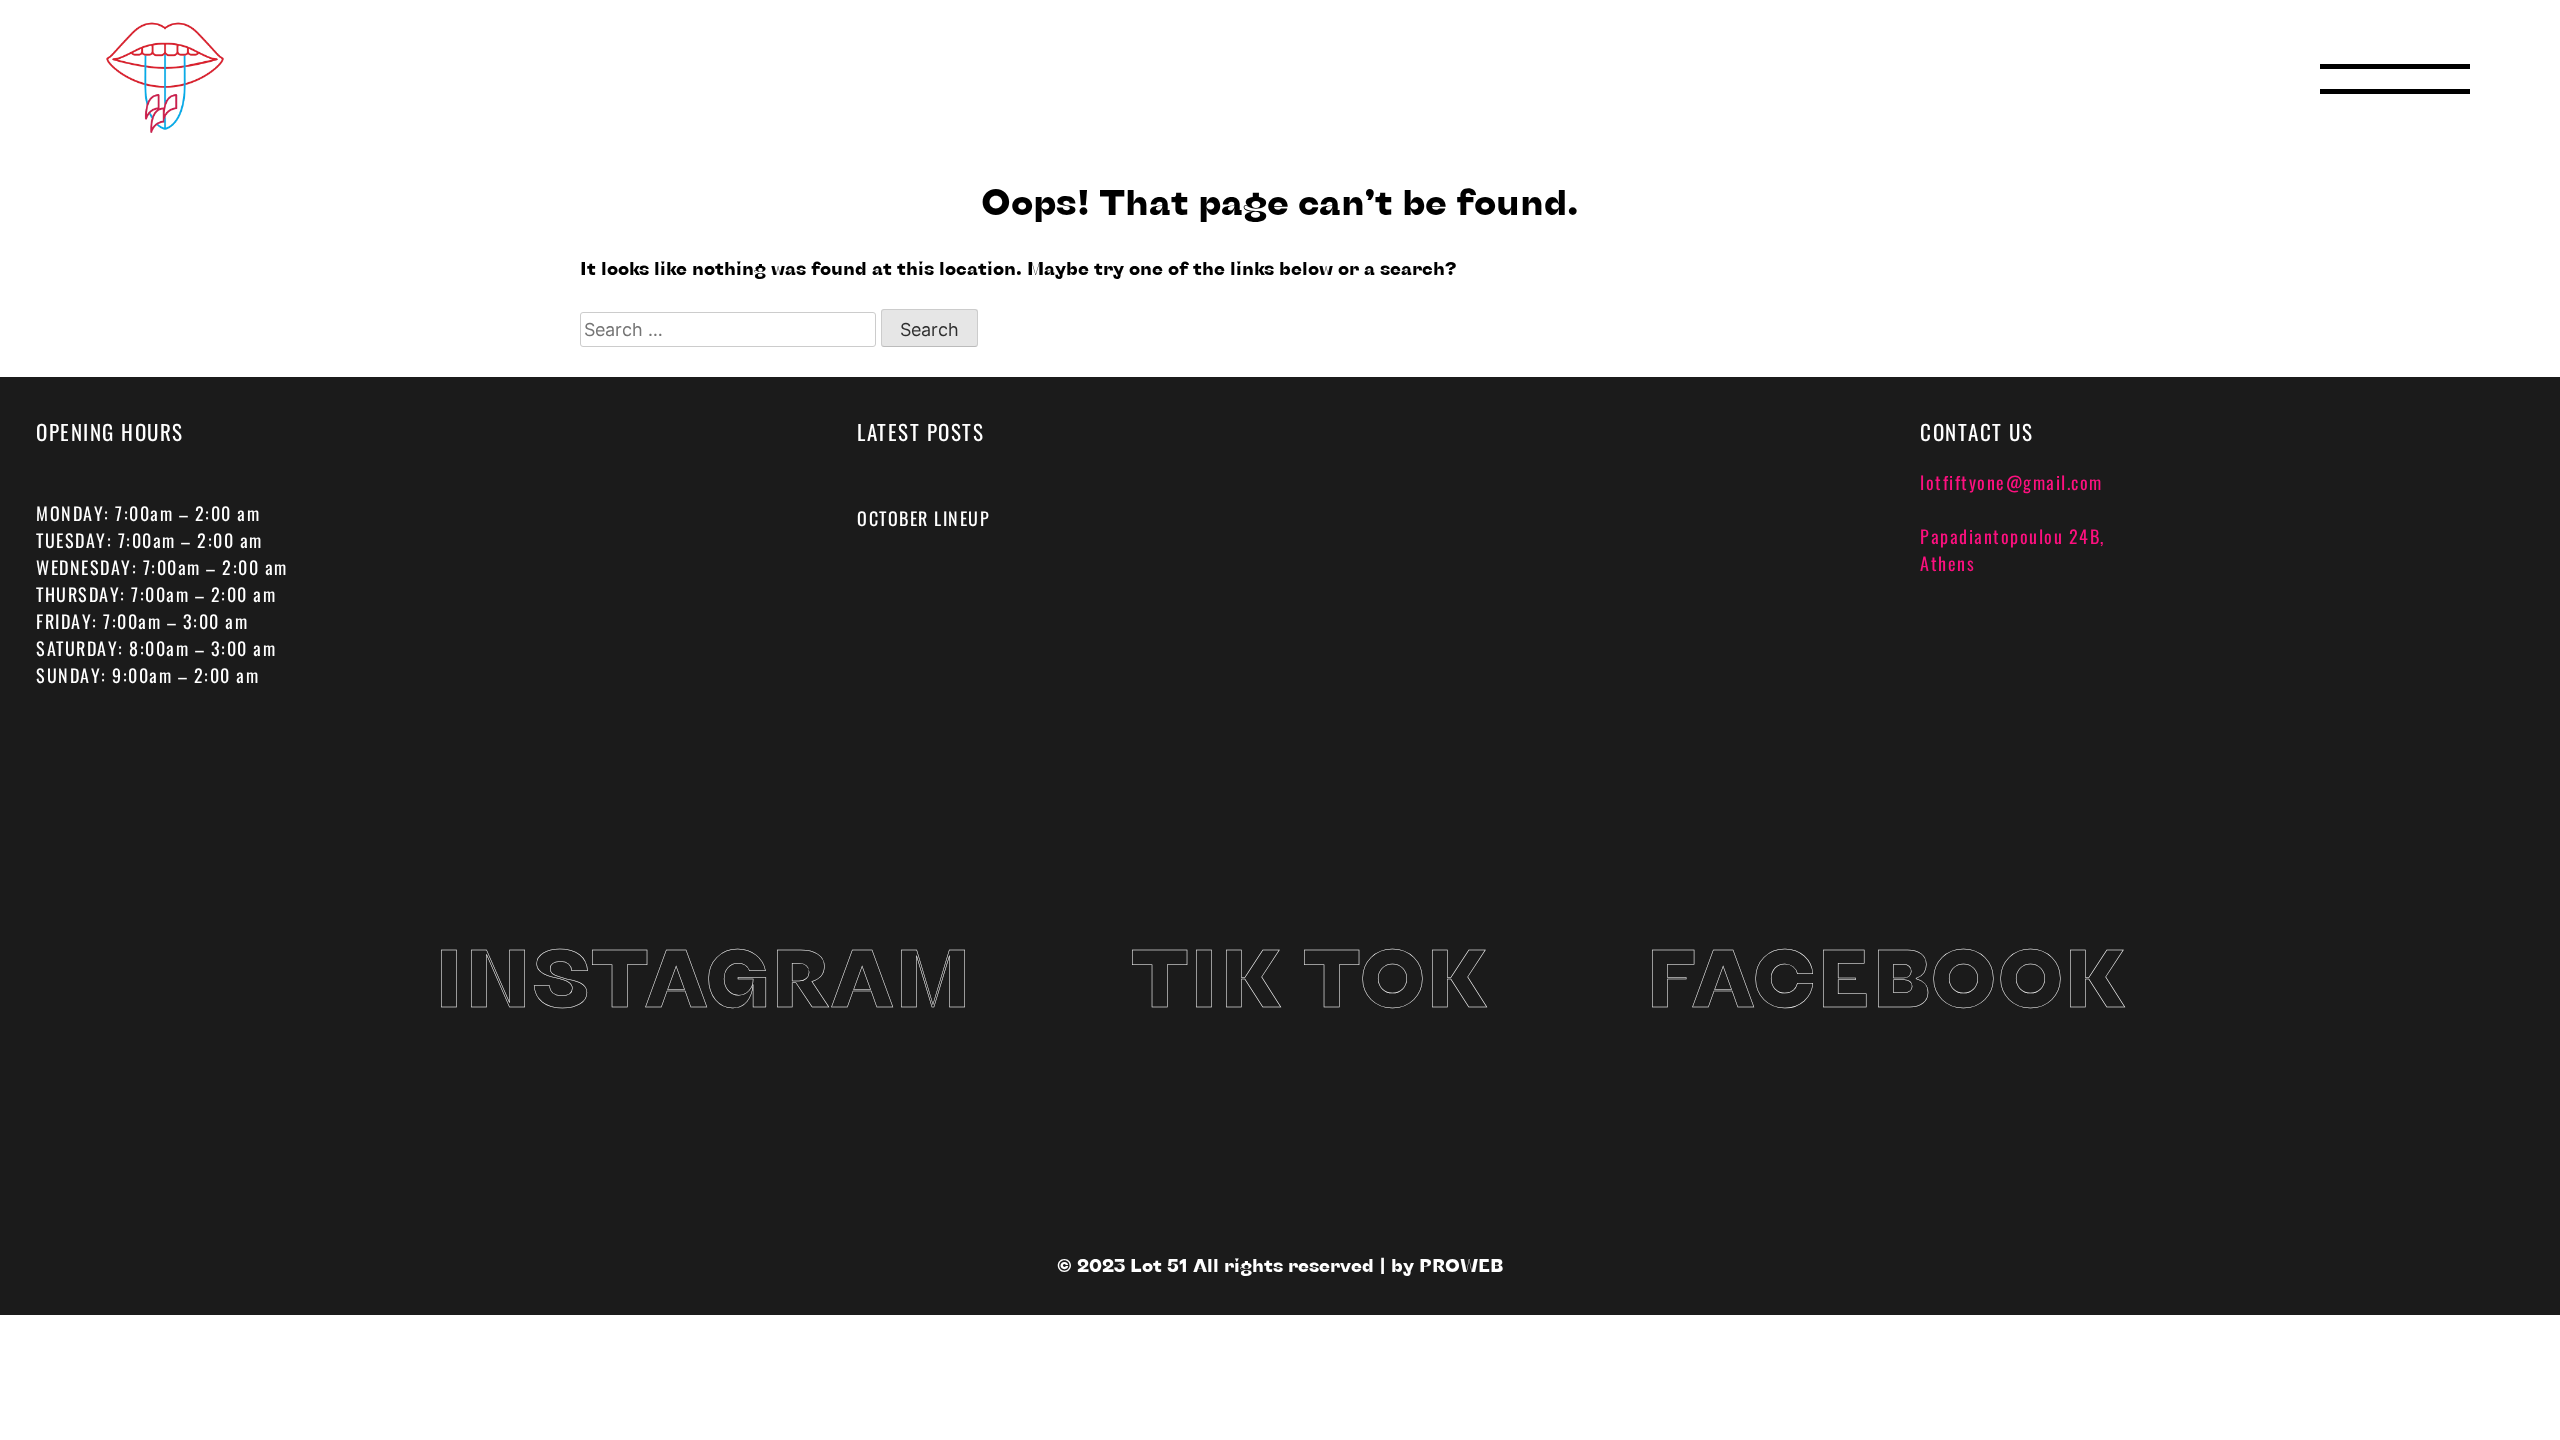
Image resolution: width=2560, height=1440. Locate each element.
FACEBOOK (1885, 974)
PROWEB (1461, 1265)
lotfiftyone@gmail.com (2011, 482)
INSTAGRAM (703, 974)
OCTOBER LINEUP (923, 518)
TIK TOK (1309, 974)
